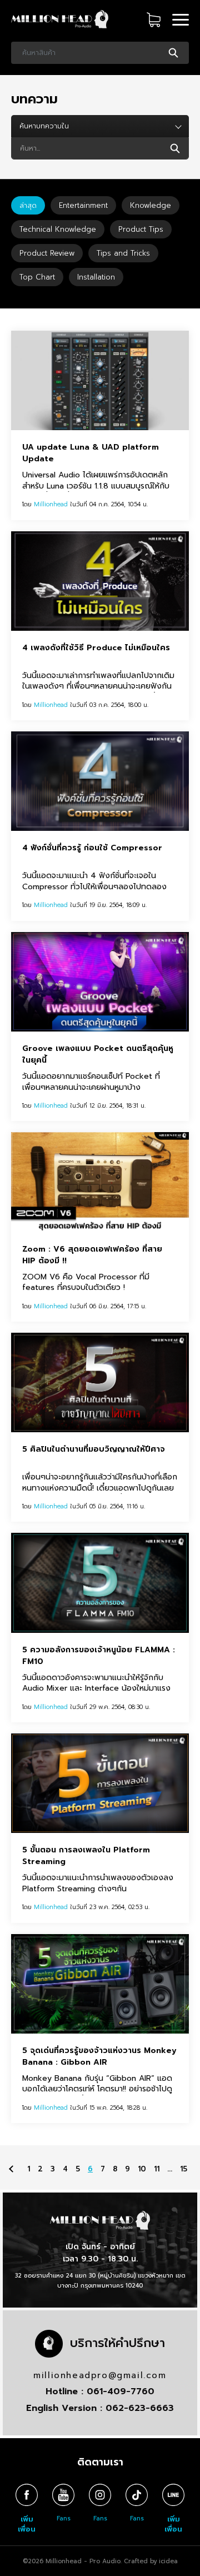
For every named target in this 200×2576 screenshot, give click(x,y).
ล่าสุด (28, 205)
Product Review (47, 253)
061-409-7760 (121, 2391)
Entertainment (83, 205)
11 (157, 2168)
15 (184, 2168)
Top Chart (37, 277)
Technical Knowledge (58, 229)
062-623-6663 (140, 2408)
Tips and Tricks (123, 253)
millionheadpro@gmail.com (100, 2375)
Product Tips (141, 229)
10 (142, 2168)
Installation (96, 277)
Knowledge (151, 205)
